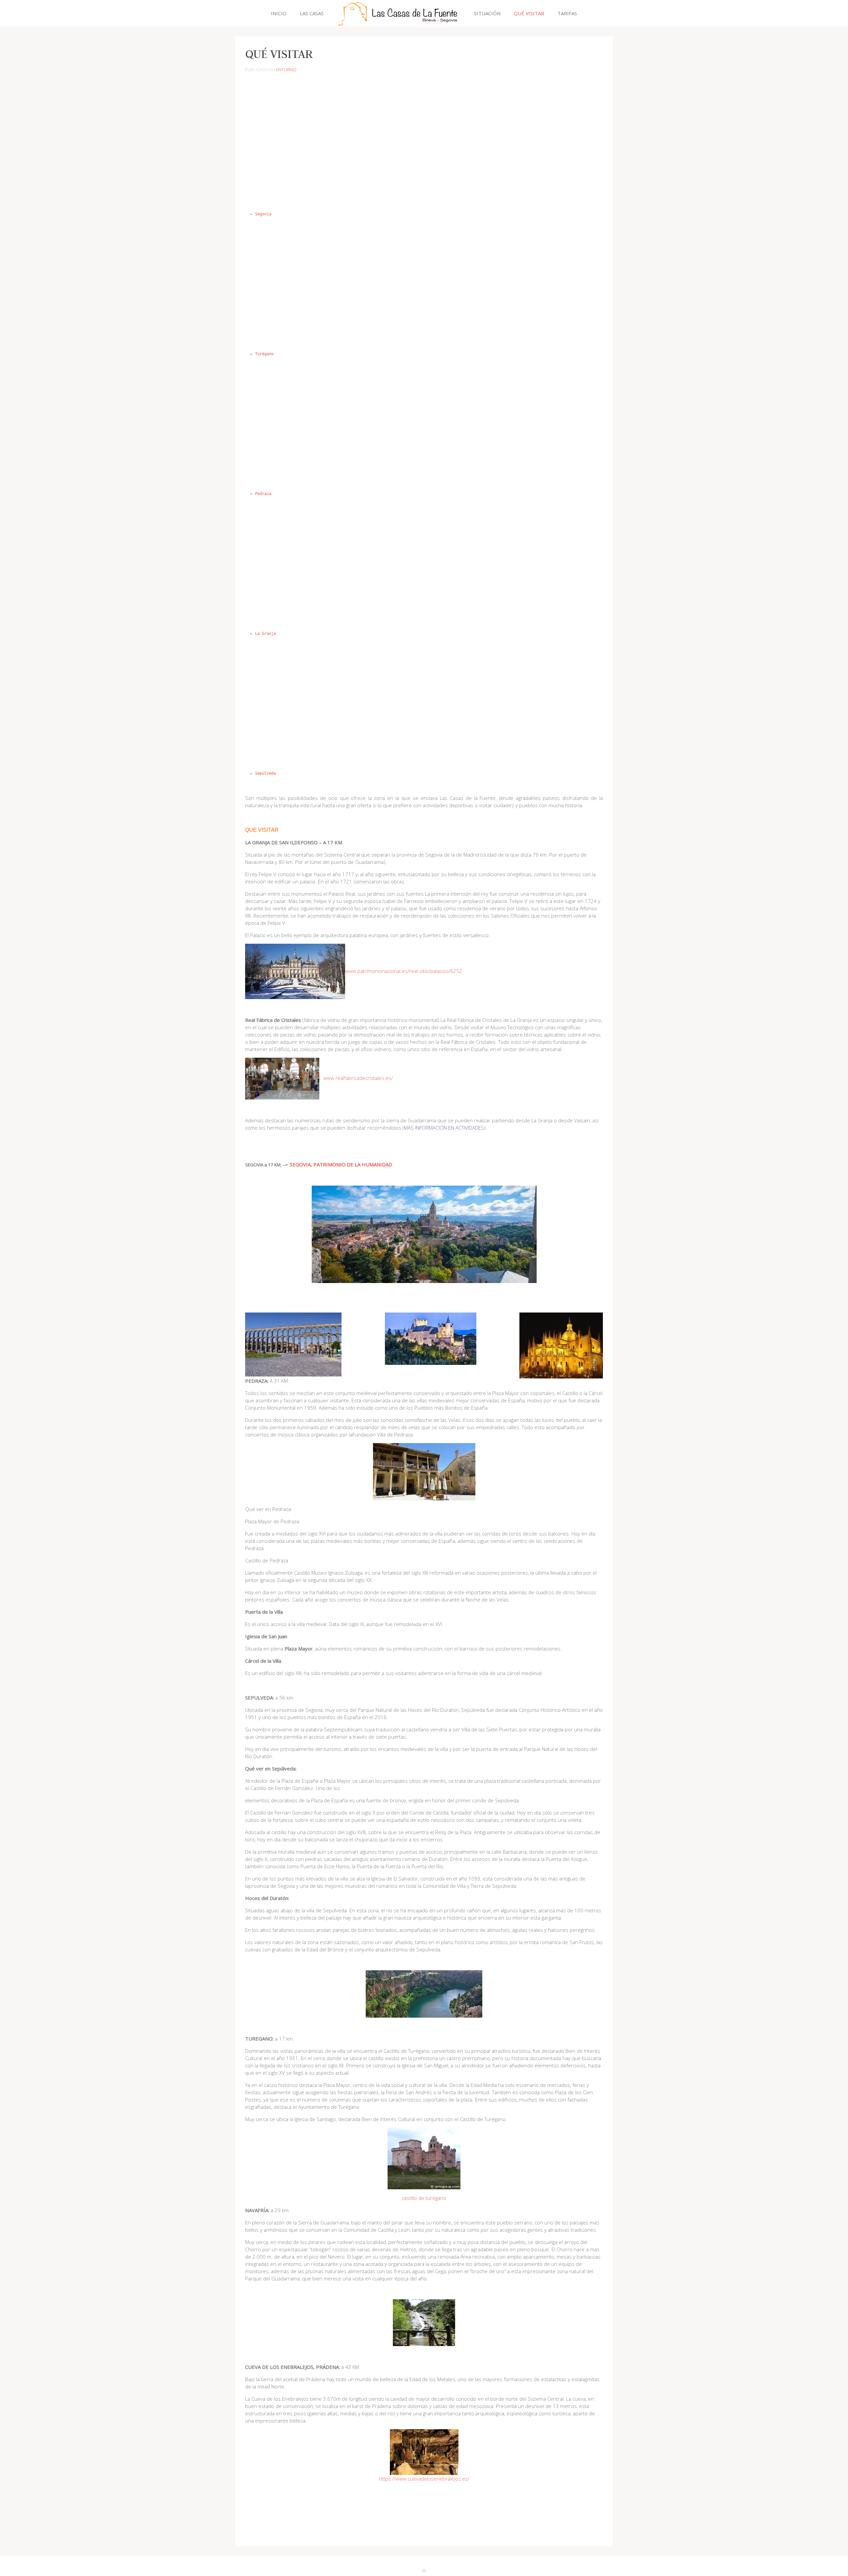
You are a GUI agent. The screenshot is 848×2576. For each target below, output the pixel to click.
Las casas (312, 13)
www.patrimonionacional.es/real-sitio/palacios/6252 (404, 971)
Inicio (279, 13)
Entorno (286, 70)
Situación (487, 13)
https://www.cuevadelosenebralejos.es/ (424, 2479)
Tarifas (567, 13)
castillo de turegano (424, 2198)
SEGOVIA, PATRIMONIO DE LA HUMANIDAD (341, 1164)
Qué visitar (529, 13)
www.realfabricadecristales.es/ (358, 1078)
